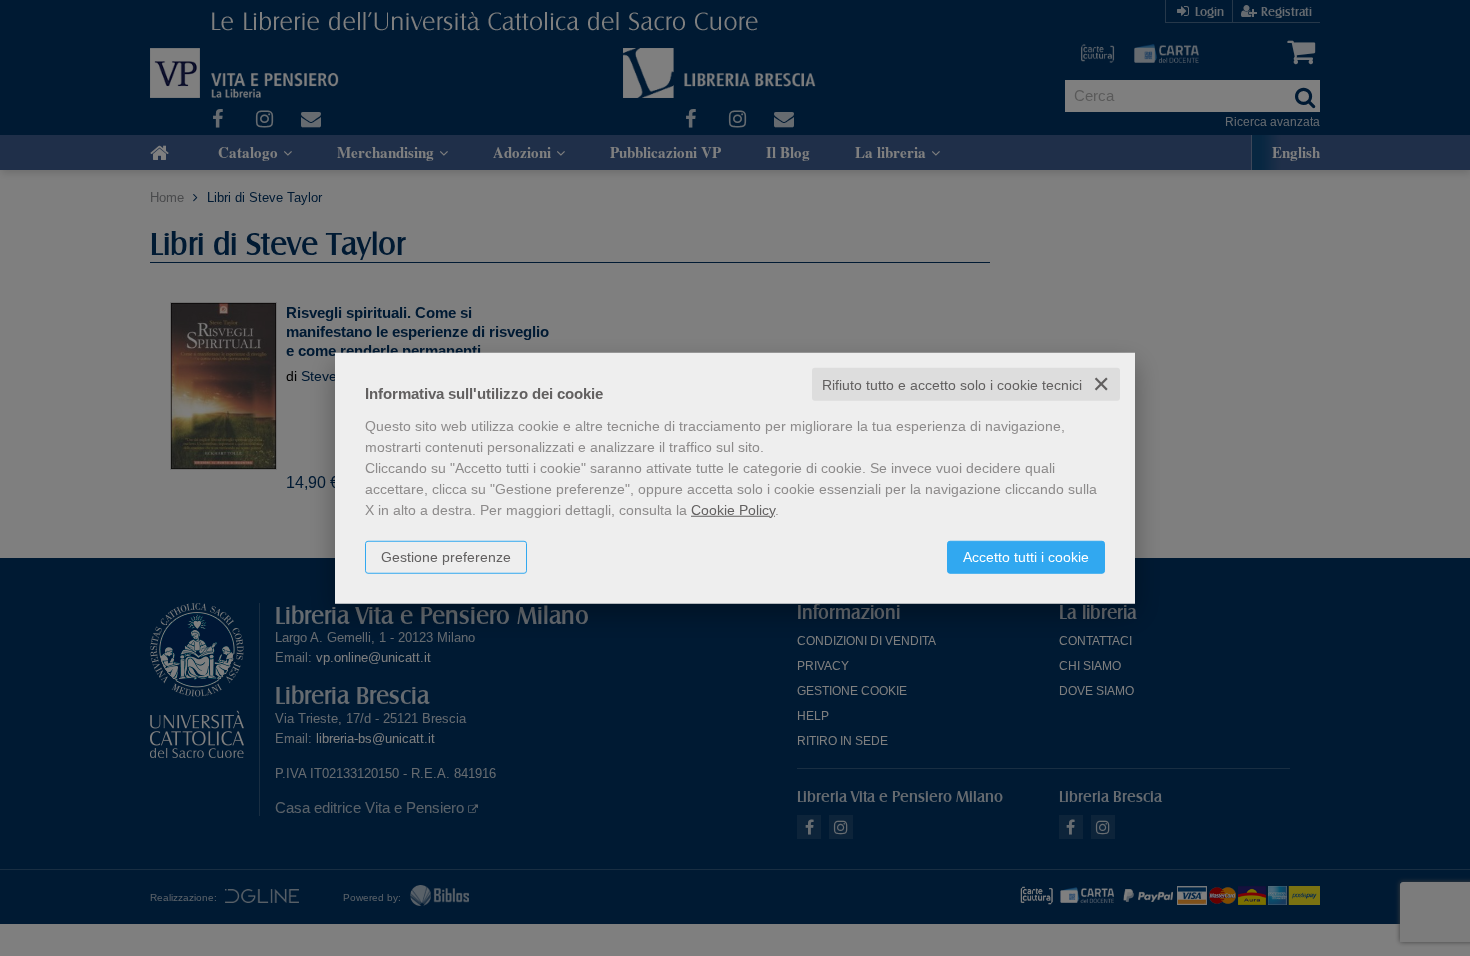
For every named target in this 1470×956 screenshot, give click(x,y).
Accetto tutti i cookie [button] (1026, 556)
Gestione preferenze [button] (446, 556)
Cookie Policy (733, 509)
